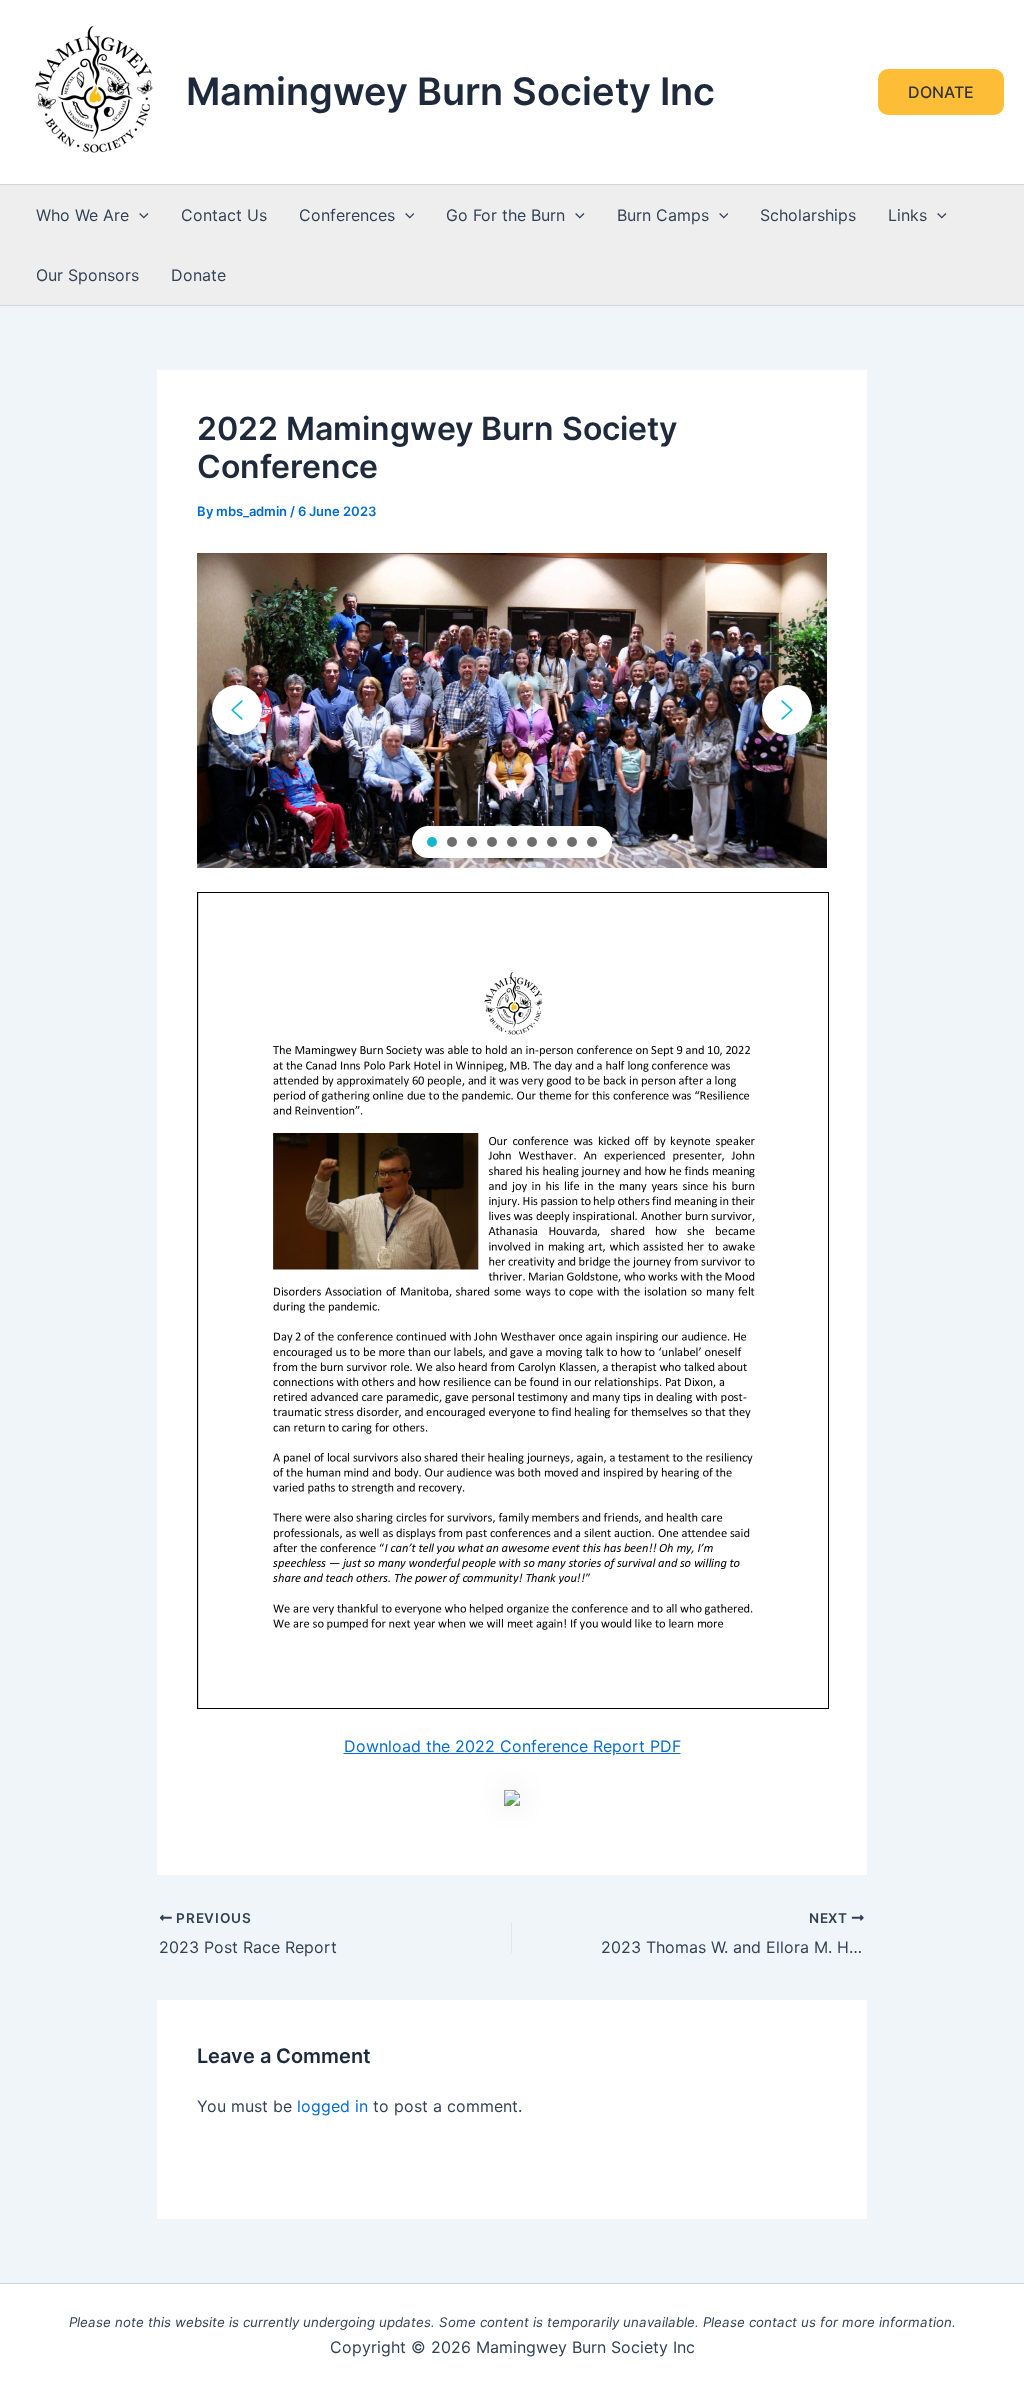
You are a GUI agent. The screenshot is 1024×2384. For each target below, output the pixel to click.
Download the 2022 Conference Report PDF (512, 1746)
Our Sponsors (87, 275)
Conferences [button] (347, 215)
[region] (512, 710)
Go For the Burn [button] (505, 215)
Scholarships (808, 215)
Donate (198, 275)
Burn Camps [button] (663, 215)
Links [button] (907, 215)
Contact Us (224, 215)
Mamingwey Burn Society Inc (450, 91)
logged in (332, 2106)
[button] (941, 92)
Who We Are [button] (82, 215)
